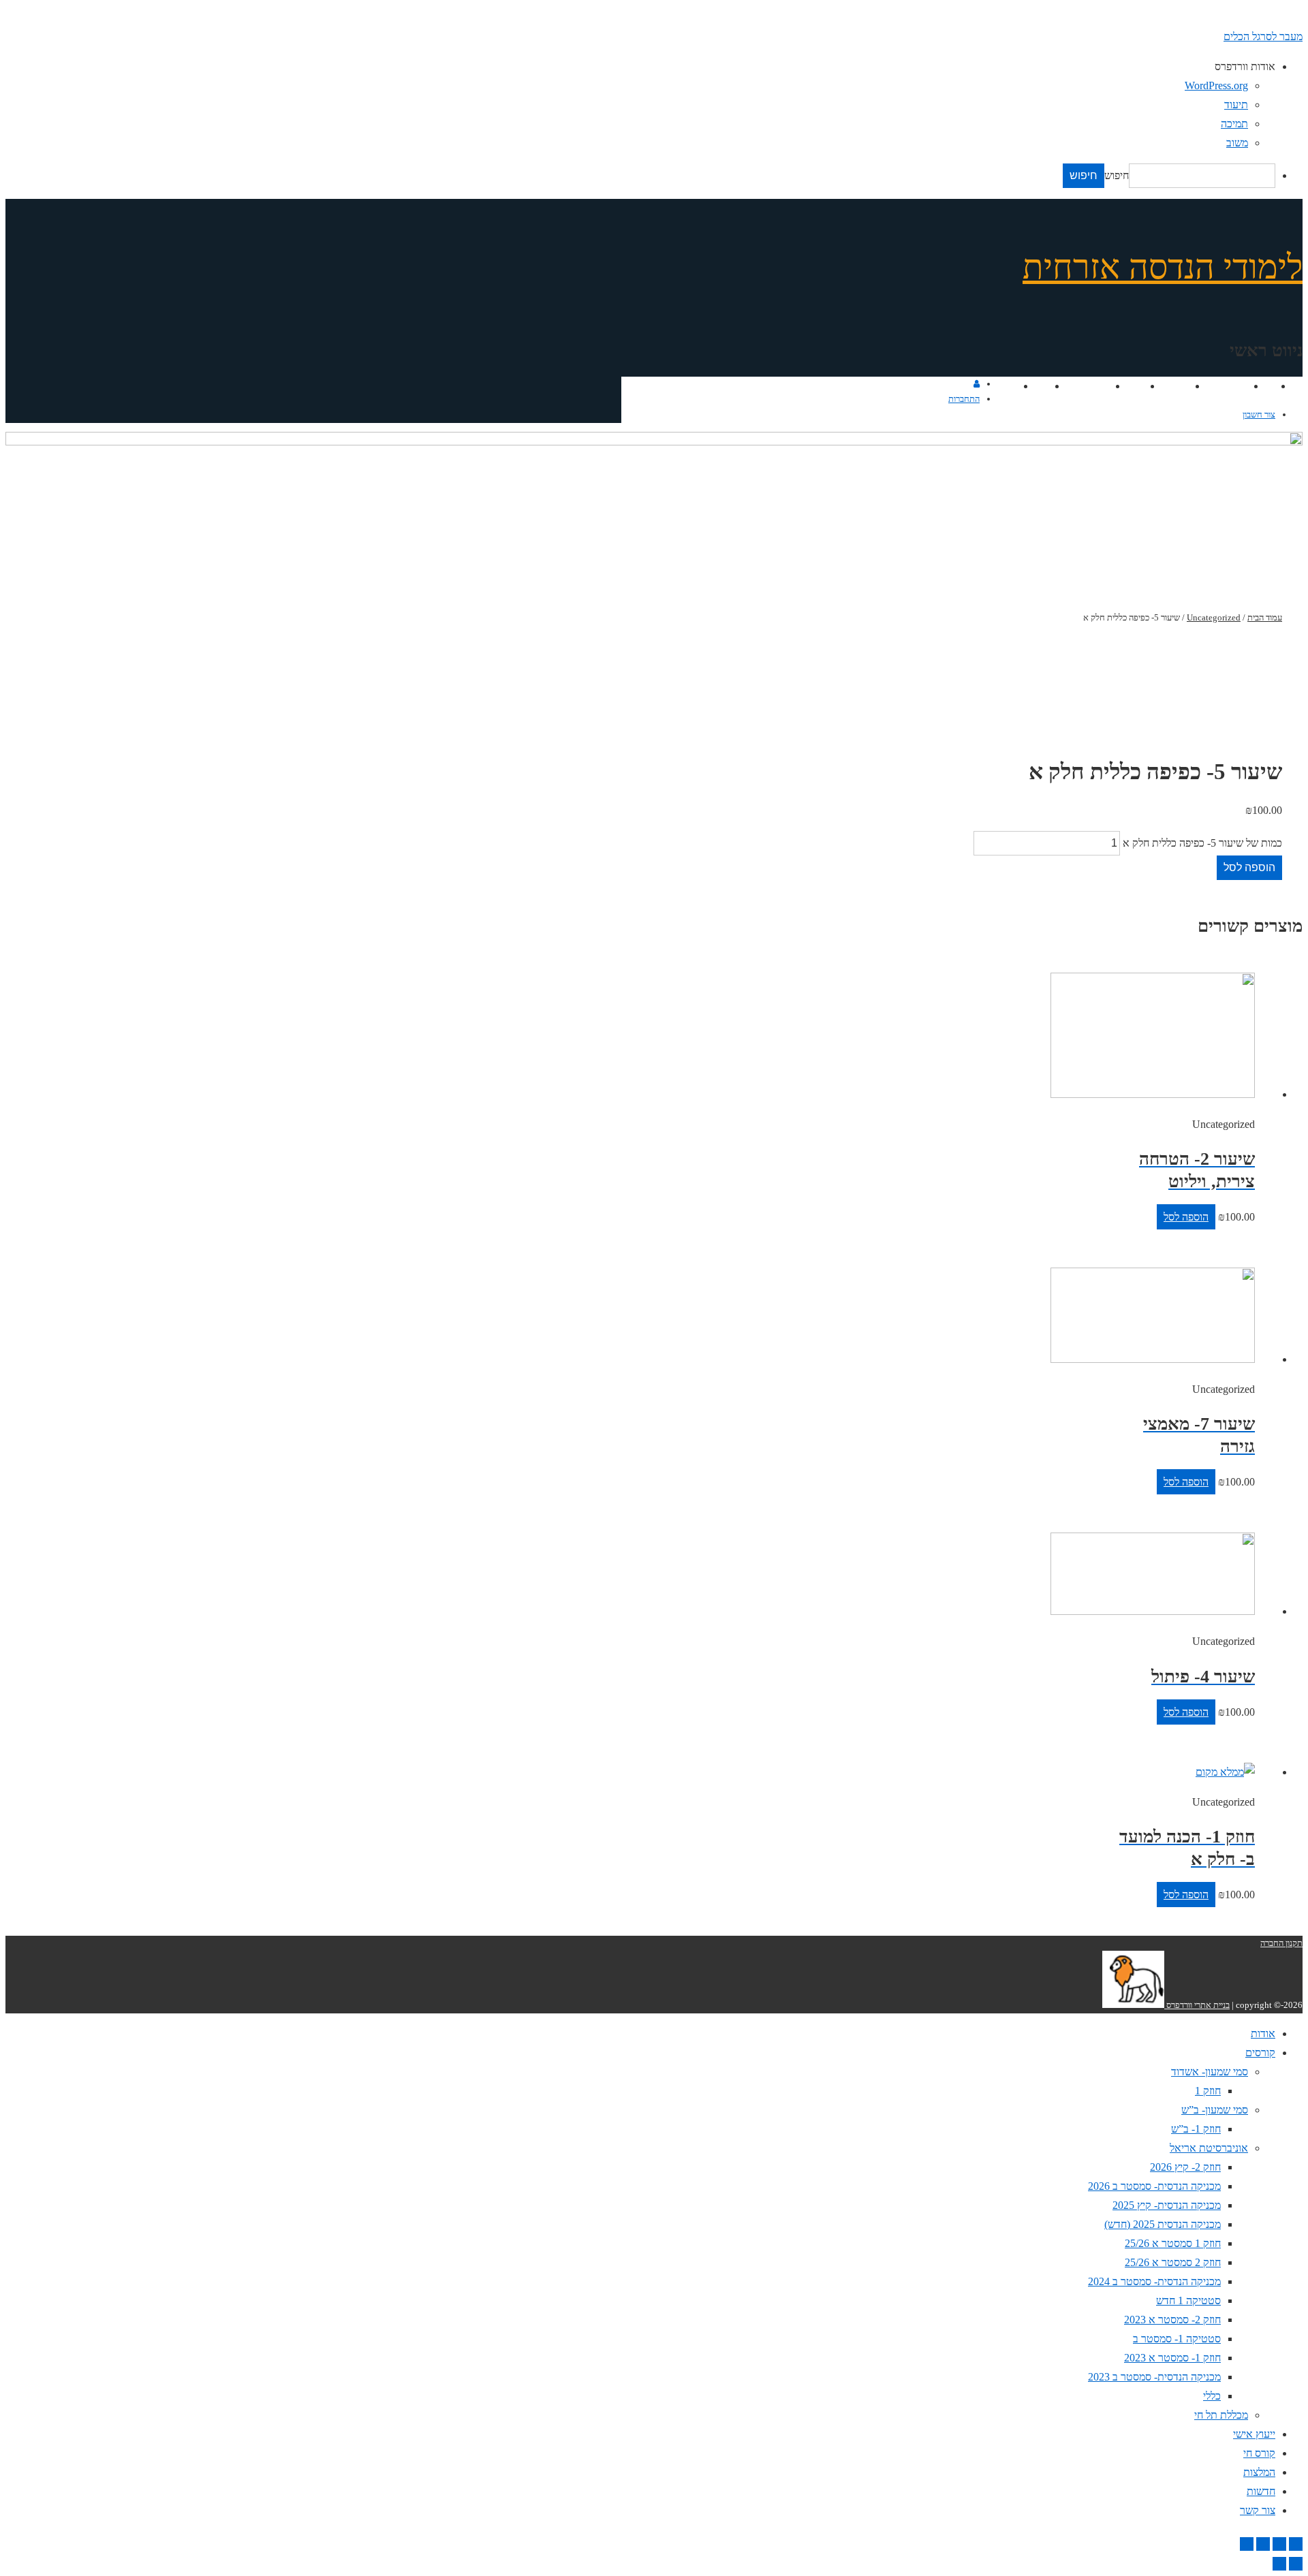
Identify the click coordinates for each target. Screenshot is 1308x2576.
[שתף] (1279, 2544)
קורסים (1232, 386)
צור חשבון (1259, 414)
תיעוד (1236, 105)
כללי (1212, 2396)
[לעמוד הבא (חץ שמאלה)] (1279, 2564)
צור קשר (999, 386)
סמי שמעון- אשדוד (1210, 2072)
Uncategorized (1214, 617)
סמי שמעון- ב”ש (1215, 2110)
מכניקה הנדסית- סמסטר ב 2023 (1154, 2377)
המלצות (1092, 386)
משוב (1237, 143)
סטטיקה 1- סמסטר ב (1177, 2339)
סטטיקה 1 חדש (1188, 2300)
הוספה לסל (1249, 867)
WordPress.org (1216, 85)
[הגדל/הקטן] (1247, 2544)
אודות (1262, 386)
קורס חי (1127, 386)
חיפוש (1117, 175)
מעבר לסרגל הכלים (1263, 36)
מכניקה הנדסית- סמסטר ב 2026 (1154, 2186)
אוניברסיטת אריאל (1209, 2148)
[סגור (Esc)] (1296, 2544)
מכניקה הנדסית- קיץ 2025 (1167, 2205)
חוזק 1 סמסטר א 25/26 (1173, 2243)
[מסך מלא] (1263, 2544)
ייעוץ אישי (1167, 386)
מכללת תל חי (1221, 2415)
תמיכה (1234, 124)
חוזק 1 (1208, 2091)
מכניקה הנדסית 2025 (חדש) (1163, 2224)
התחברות (964, 399)
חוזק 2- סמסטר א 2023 (1172, 2320)
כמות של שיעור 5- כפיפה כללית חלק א (1202, 843)
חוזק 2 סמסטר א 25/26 (1173, 2262)
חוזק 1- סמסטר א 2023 (1172, 2358)
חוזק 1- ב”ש (1196, 2129)
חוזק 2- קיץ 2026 (1185, 2167)
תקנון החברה (1281, 1943)
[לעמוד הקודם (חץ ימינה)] (1296, 2564)
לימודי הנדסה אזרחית (1163, 267)
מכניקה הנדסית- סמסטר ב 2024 (1154, 2281)
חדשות (1033, 386)
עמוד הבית (1265, 617)
